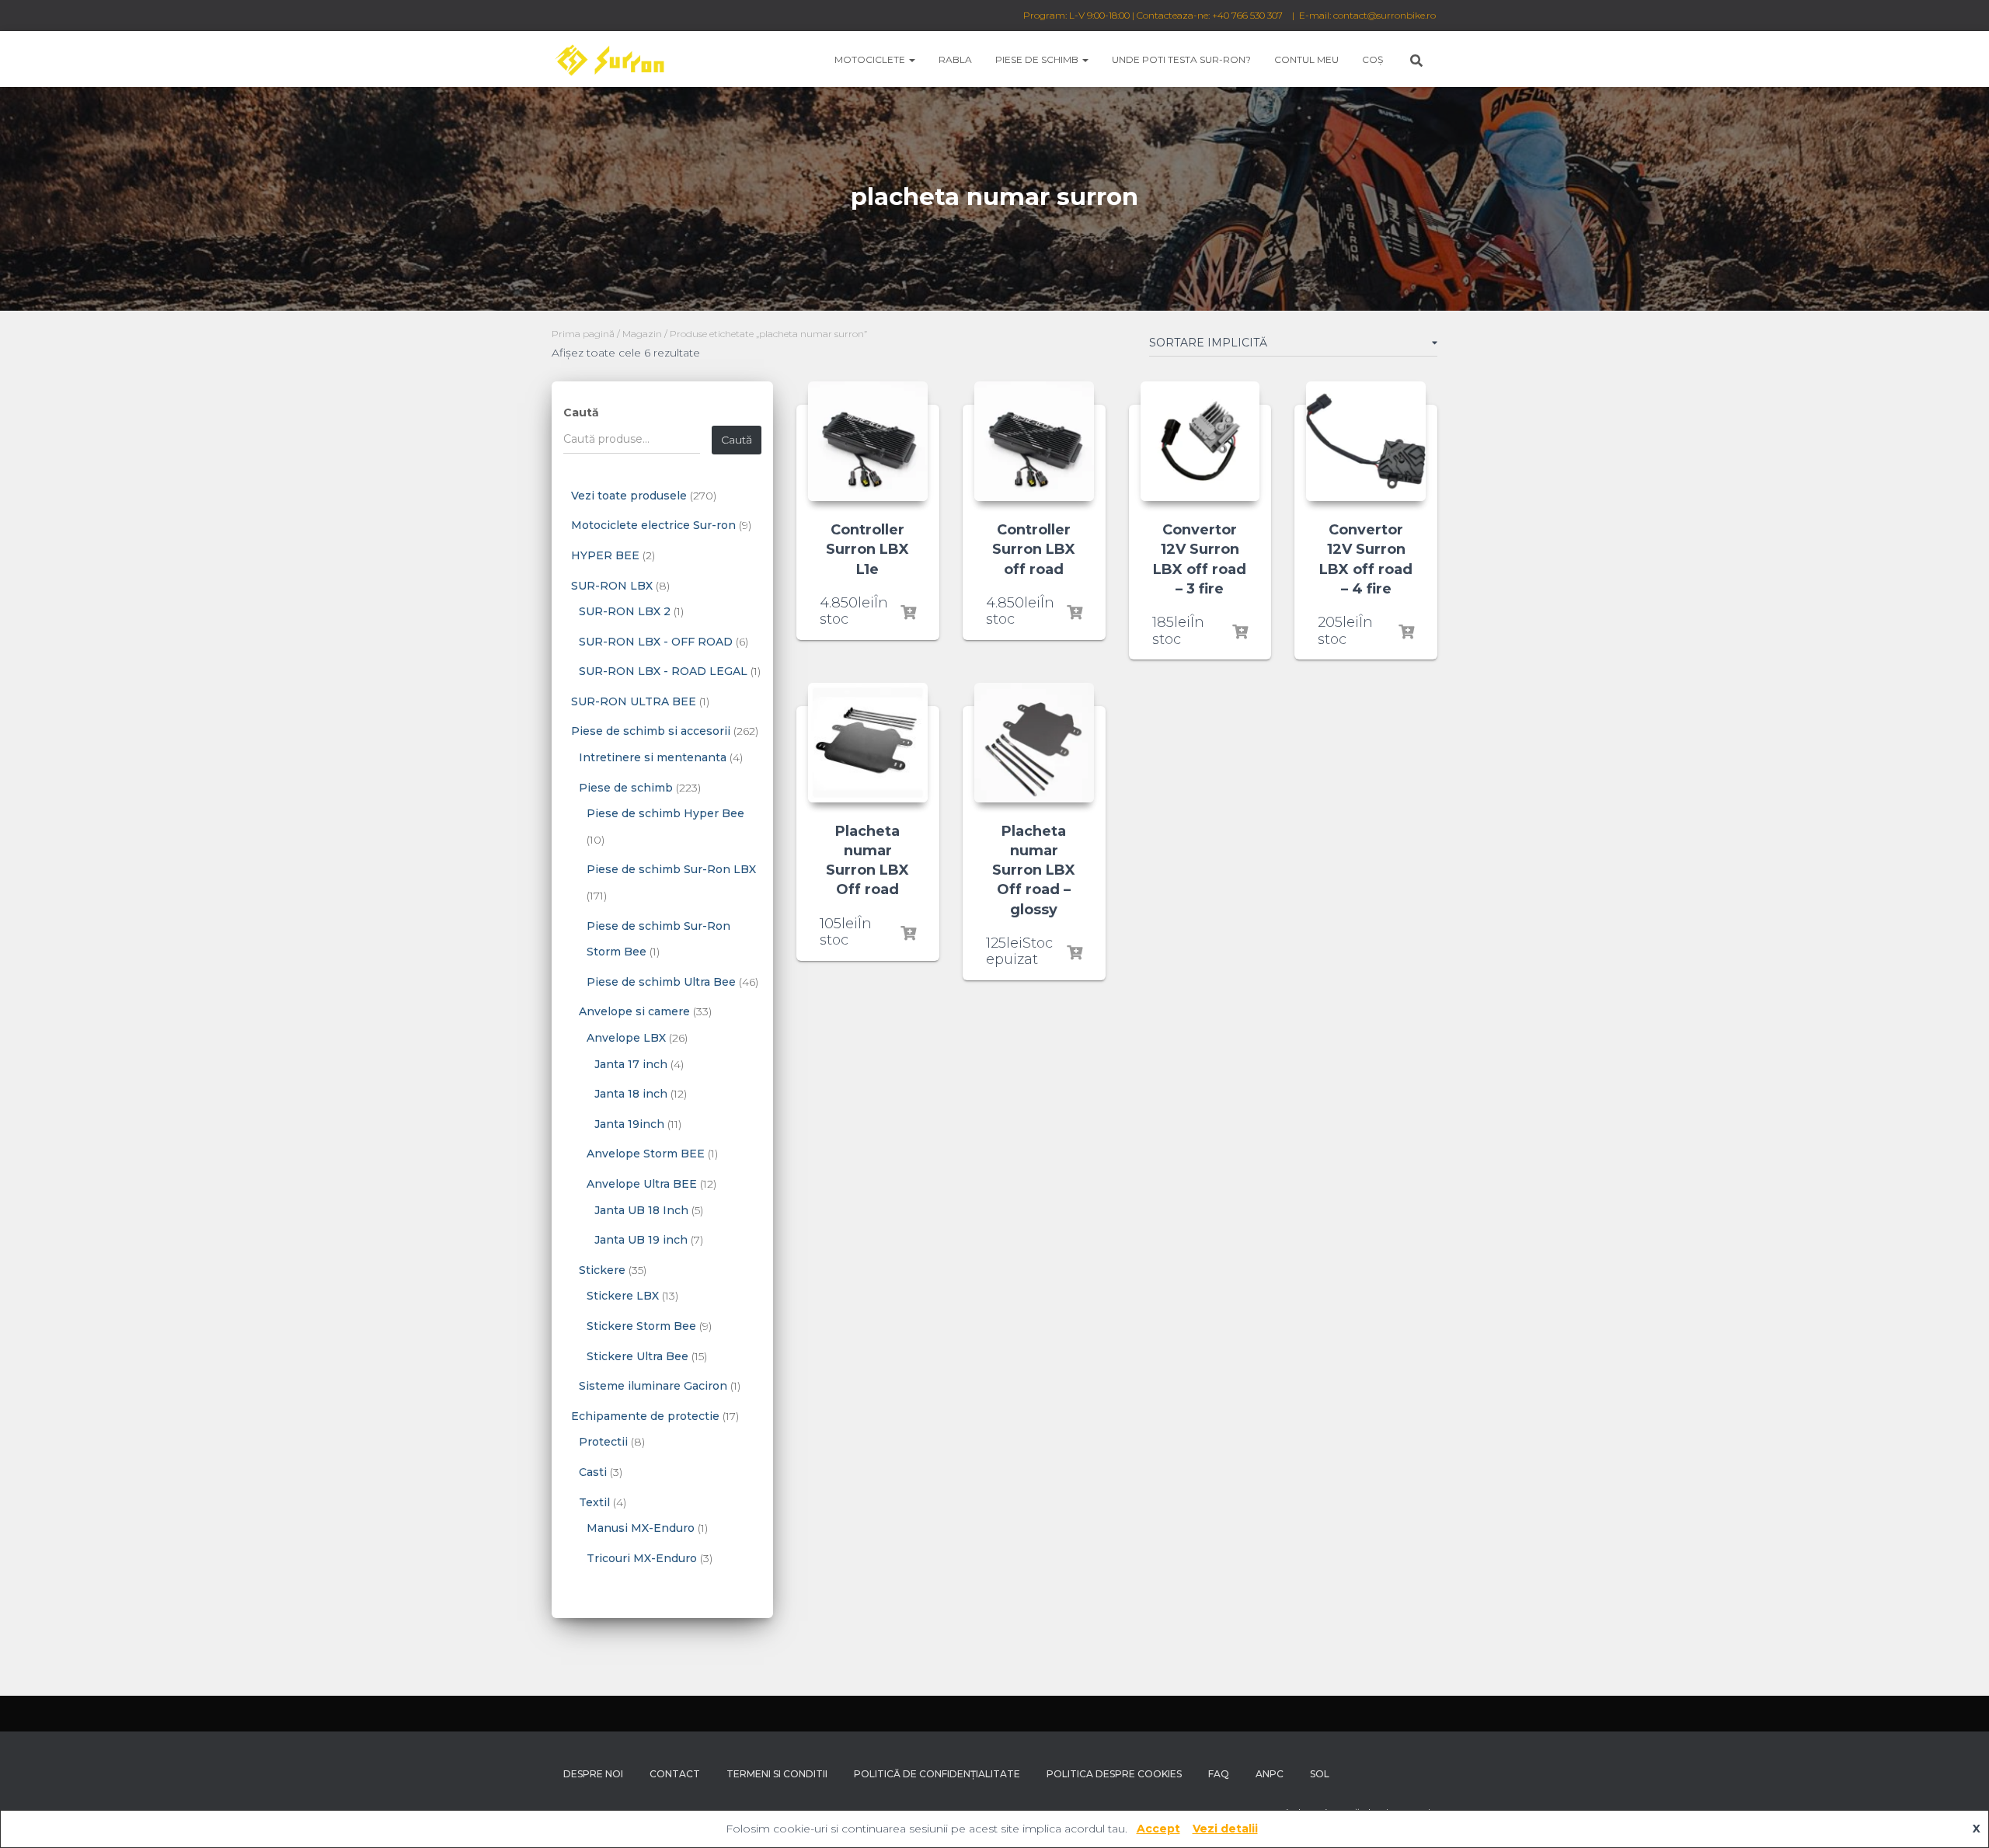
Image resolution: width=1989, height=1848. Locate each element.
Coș (1372, 59)
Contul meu (1306, 59)
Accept (1158, 1829)
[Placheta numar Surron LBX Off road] (868, 743)
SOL (1320, 1774)
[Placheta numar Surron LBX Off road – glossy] (1034, 743)
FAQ (1219, 1774)
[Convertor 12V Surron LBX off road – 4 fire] (1366, 441)
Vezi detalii (1225, 1829)
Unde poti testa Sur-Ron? (1181, 59)
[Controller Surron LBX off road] (1034, 441)
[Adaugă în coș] (908, 613)
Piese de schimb (1038, 59)
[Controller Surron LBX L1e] (868, 441)
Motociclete (871, 59)
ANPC (1270, 1774)
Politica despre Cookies (1114, 1774)
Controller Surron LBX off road (1034, 549)
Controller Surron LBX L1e (867, 549)
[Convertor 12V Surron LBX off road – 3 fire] (1200, 441)
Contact (675, 1774)
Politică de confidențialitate (937, 1774)
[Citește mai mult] (1075, 953)
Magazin (642, 334)
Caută (581, 412)
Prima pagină (583, 334)
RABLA (955, 59)
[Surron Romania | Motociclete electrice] (609, 59)
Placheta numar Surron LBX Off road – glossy (1034, 870)
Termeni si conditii (777, 1774)
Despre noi (593, 1774)
